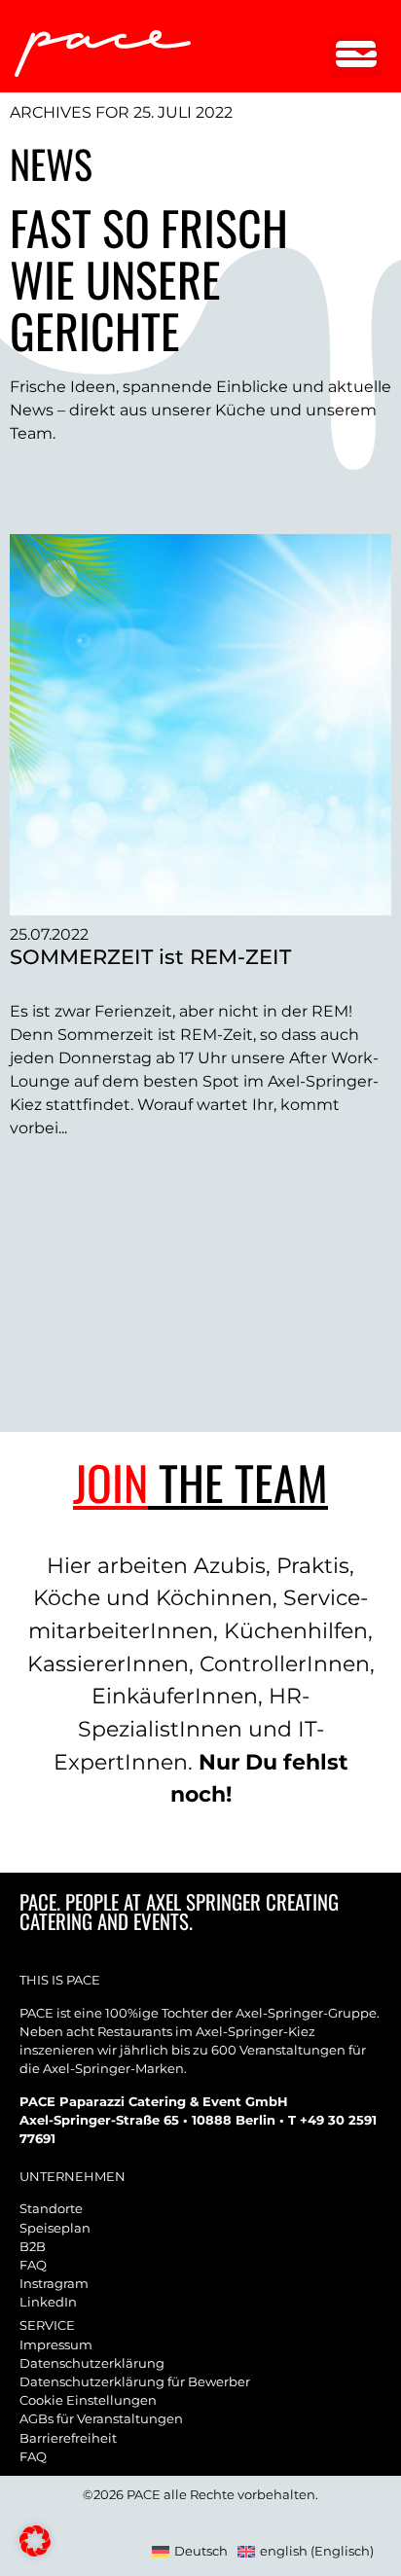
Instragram (54, 2284)
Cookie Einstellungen (88, 2400)
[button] (356, 56)
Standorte (51, 2209)
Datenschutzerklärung (92, 2363)
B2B (33, 2247)
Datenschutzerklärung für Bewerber (135, 2382)
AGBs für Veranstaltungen (101, 2419)
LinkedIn (48, 2302)
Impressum (56, 2345)
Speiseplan (55, 2228)
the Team (200, 1482)
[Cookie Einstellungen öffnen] (35, 2551)
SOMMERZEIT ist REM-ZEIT (150, 957)
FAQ (33, 2265)
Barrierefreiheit (68, 2438)
